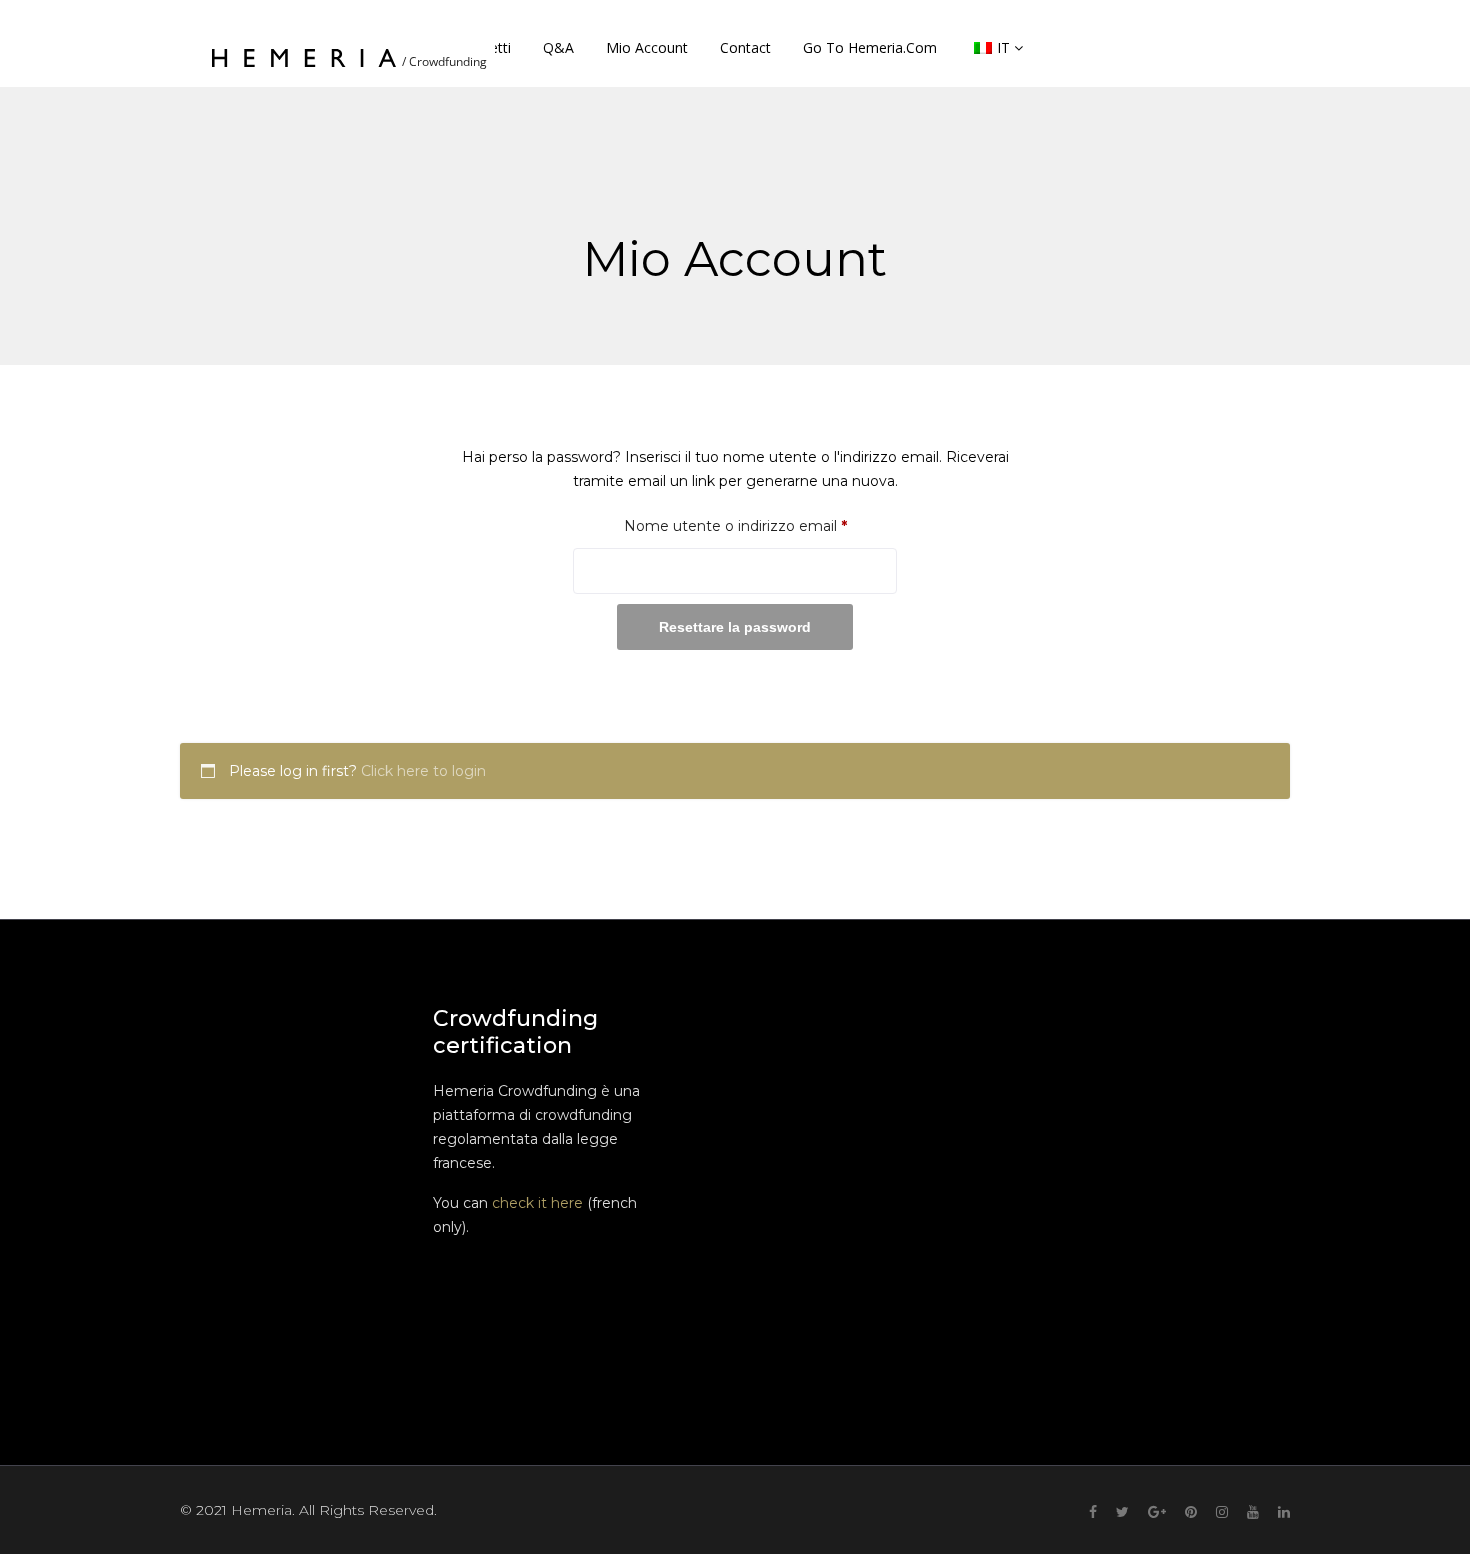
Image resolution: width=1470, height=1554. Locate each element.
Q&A (558, 47)
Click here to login (423, 771)
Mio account (647, 47)
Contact (745, 47)
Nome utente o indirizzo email (760, 525)
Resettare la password (735, 627)
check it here (537, 1203)
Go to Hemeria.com (870, 47)
